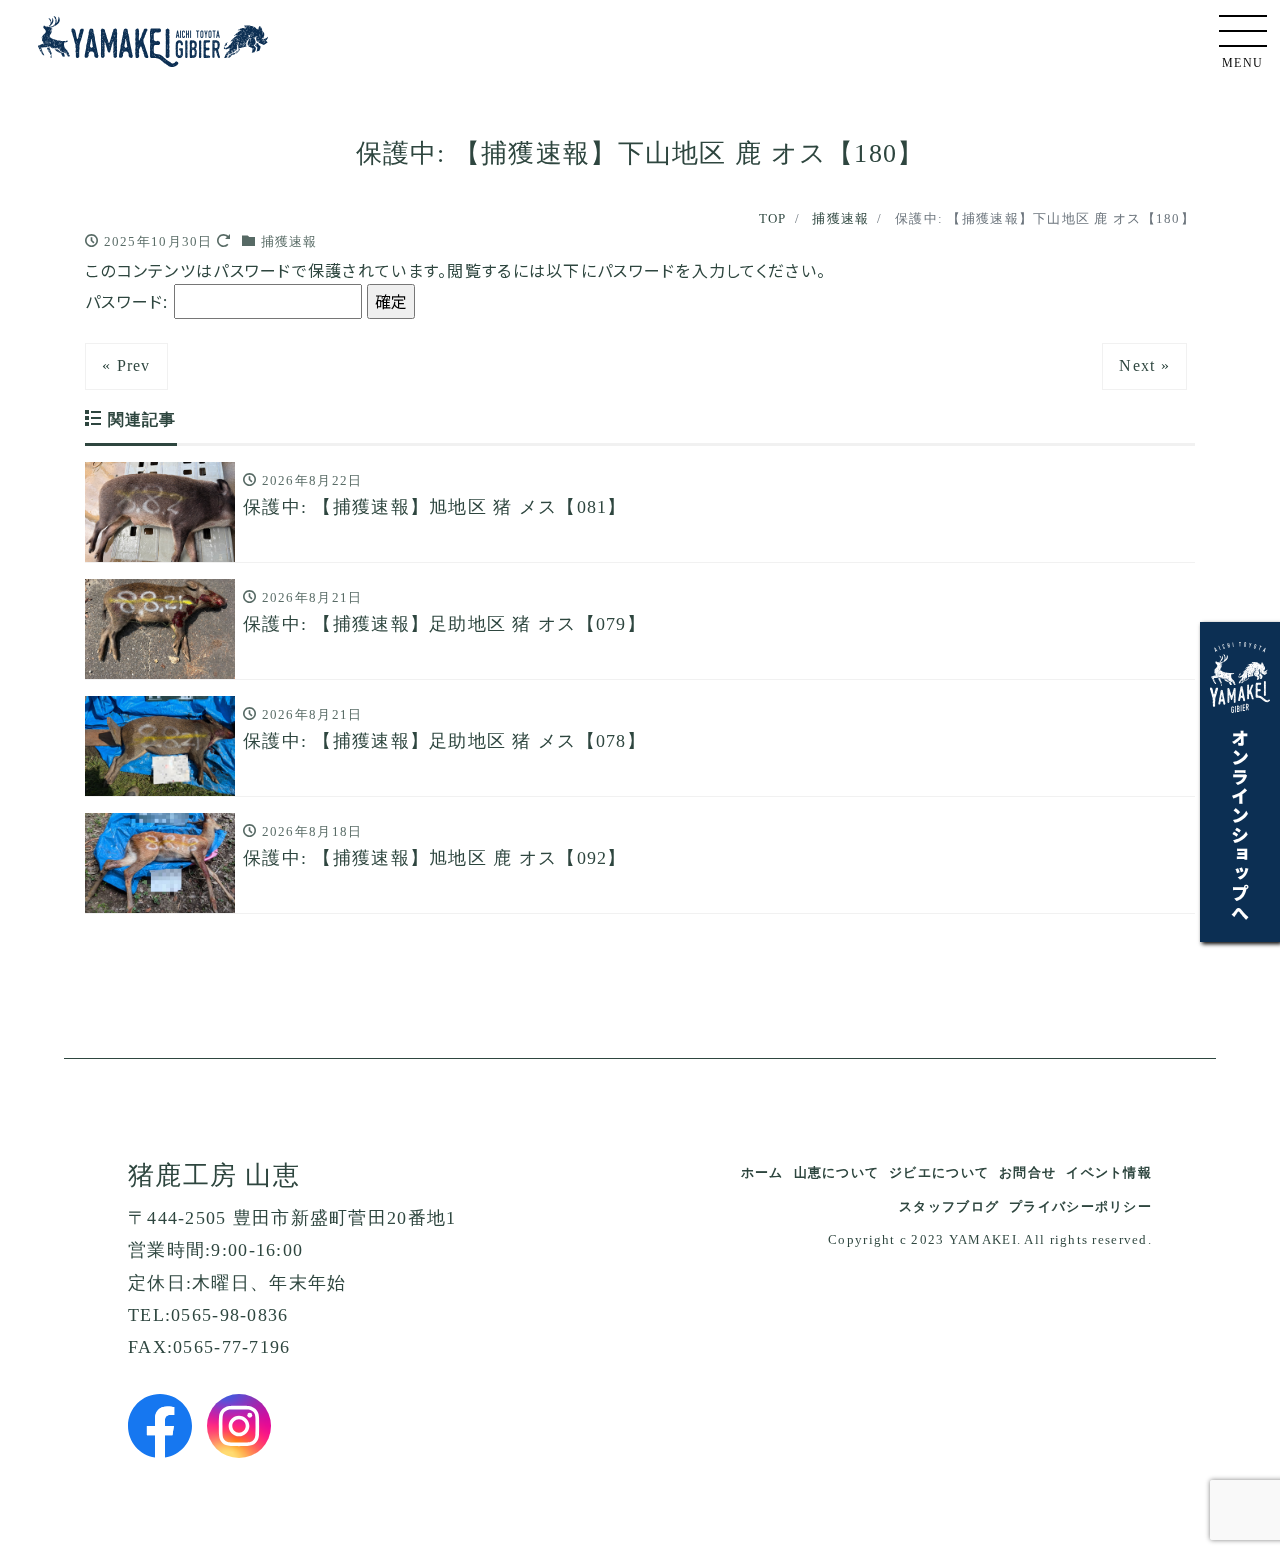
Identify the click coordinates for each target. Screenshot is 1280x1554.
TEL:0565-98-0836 (208, 1315)
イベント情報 (1109, 1172)
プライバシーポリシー (1080, 1206)
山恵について (837, 1172)
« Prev (126, 365)
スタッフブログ (949, 1206)
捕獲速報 (289, 241)
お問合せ (1027, 1172)
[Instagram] (239, 1426)
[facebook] (160, 1426)
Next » (1144, 365)
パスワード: (129, 301)
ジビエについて (939, 1172)
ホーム (762, 1172)
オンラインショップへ (1240, 824)
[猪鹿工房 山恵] (153, 36)
